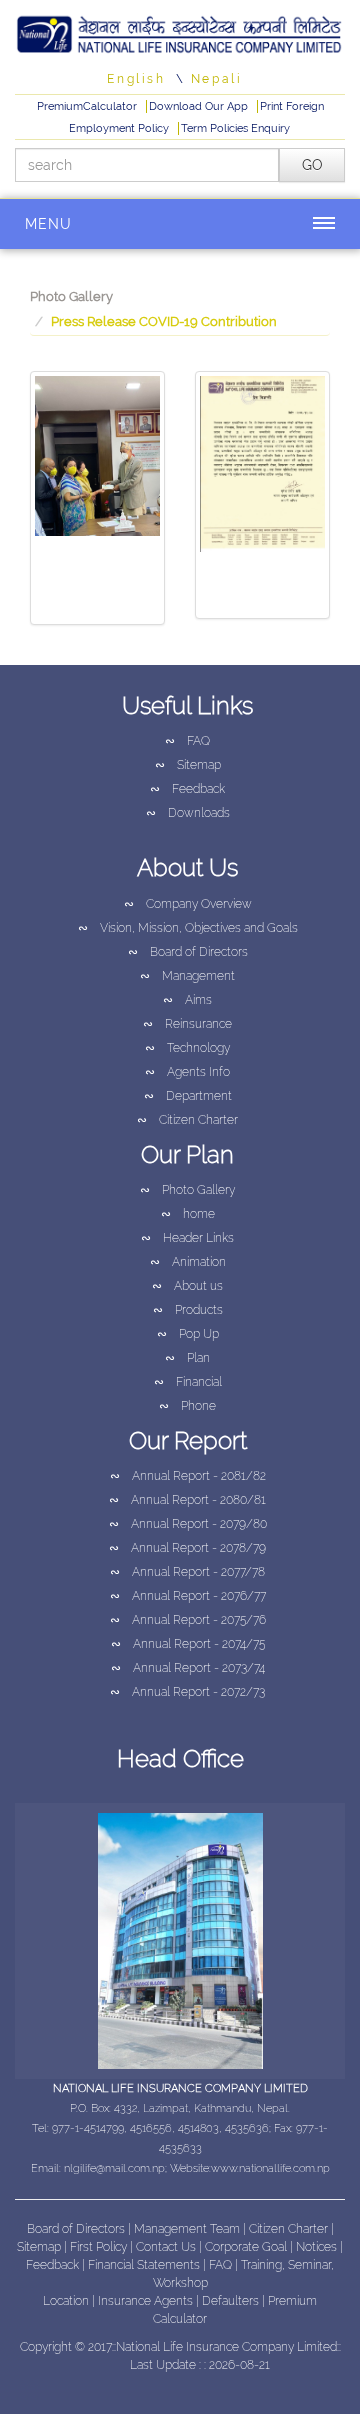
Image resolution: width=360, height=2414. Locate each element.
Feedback (187, 789)
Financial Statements (144, 2265)
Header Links (187, 1238)
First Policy (100, 2247)
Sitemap (188, 765)
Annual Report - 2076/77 (188, 1596)
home (188, 1214)
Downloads (188, 813)
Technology (187, 1048)
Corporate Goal (247, 2247)
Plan (187, 1358)
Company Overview (188, 904)
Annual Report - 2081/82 (188, 1476)
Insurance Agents (147, 2301)
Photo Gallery (71, 296)
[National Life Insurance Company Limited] (180, 31)
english (136, 79)
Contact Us (167, 2247)
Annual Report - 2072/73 (187, 1692)
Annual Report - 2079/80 (188, 1524)
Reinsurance (187, 1024)
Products (188, 1310)
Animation (188, 1262)
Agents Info (187, 1072)
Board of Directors (188, 952)
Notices (316, 2247)
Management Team (187, 2229)
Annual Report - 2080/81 (187, 1500)
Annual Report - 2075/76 (188, 1620)
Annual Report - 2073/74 (188, 1668)
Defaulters (232, 2301)
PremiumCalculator (88, 106)
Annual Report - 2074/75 (188, 1644)
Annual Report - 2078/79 (187, 1548)
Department (188, 1096)
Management (187, 976)
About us (187, 1286)
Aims (187, 1000)
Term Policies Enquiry (235, 128)
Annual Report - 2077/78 (187, 1572)
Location (67, 2301)
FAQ (187, 741)
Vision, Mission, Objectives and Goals (188, 928)
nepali (217, 79)
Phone (187, 1406)
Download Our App (200, 106)
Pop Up (188, 1334)
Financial (188, 1382)
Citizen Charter (187, 1120)
